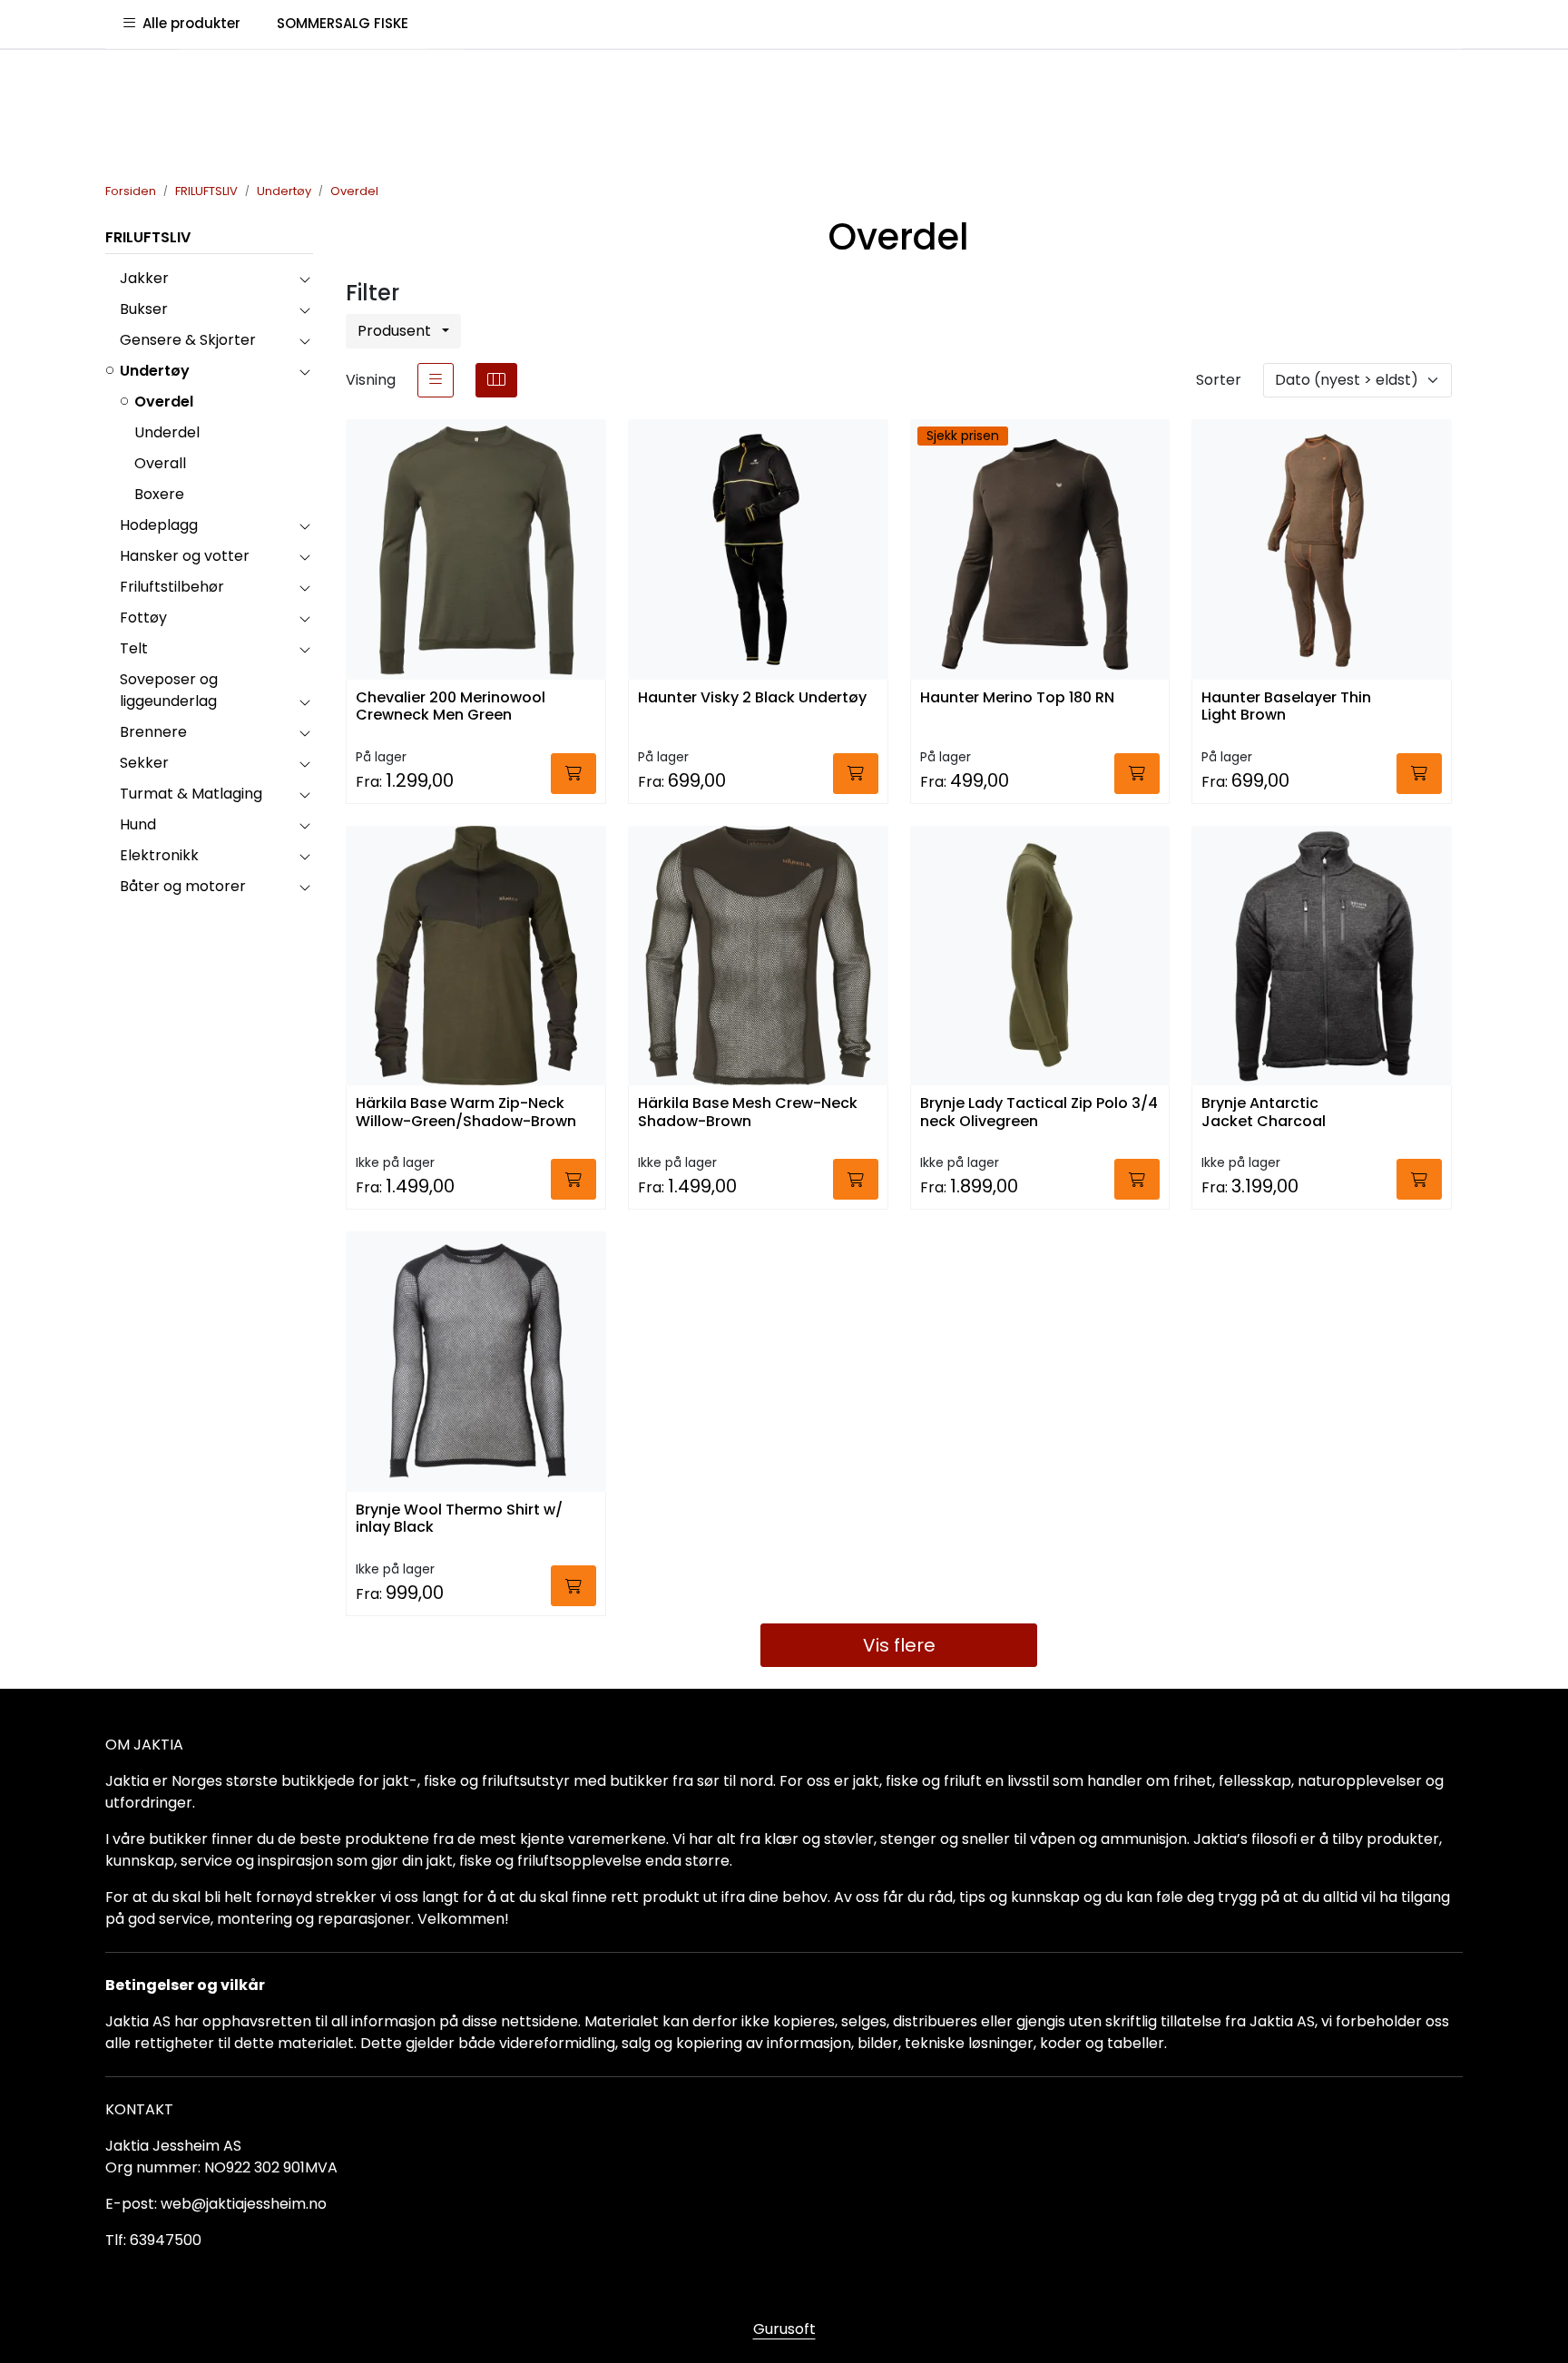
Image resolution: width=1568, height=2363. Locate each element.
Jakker (144, 278)
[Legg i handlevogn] (573, 774)
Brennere (153, 732)
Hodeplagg (159, 525)
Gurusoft (784, 2329)
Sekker (144, 763)
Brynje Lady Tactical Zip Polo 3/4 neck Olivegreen (1039, 1113)
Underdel (167, 432)
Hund (138, 824)
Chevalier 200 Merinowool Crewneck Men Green (451, 707)
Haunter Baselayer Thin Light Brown (1286, 707)
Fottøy (143, 618)
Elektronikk (159, 855)
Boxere (159, 494)
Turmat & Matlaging (191, 794)
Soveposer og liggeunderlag (169, 690)
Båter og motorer (183, 886)
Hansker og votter (185, 556)
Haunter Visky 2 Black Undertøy (752, 698)
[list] (436, 380)
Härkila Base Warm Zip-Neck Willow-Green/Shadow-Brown (466, 1113)
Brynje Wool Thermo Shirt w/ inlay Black (459, 1519)
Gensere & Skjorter (188, 340)
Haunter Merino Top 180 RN (1017, 698)
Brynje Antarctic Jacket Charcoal (1264, 1113)
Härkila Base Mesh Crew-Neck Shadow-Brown (748, 1113)
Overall (160, 463)
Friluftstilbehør (172, 587)
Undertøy (155, 371)
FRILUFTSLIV (148, 237)
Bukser (144, 309)
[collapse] (304, 279)
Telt (134, 648)
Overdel (164, 402)
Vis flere (899, 1645)
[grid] (496, 380)
